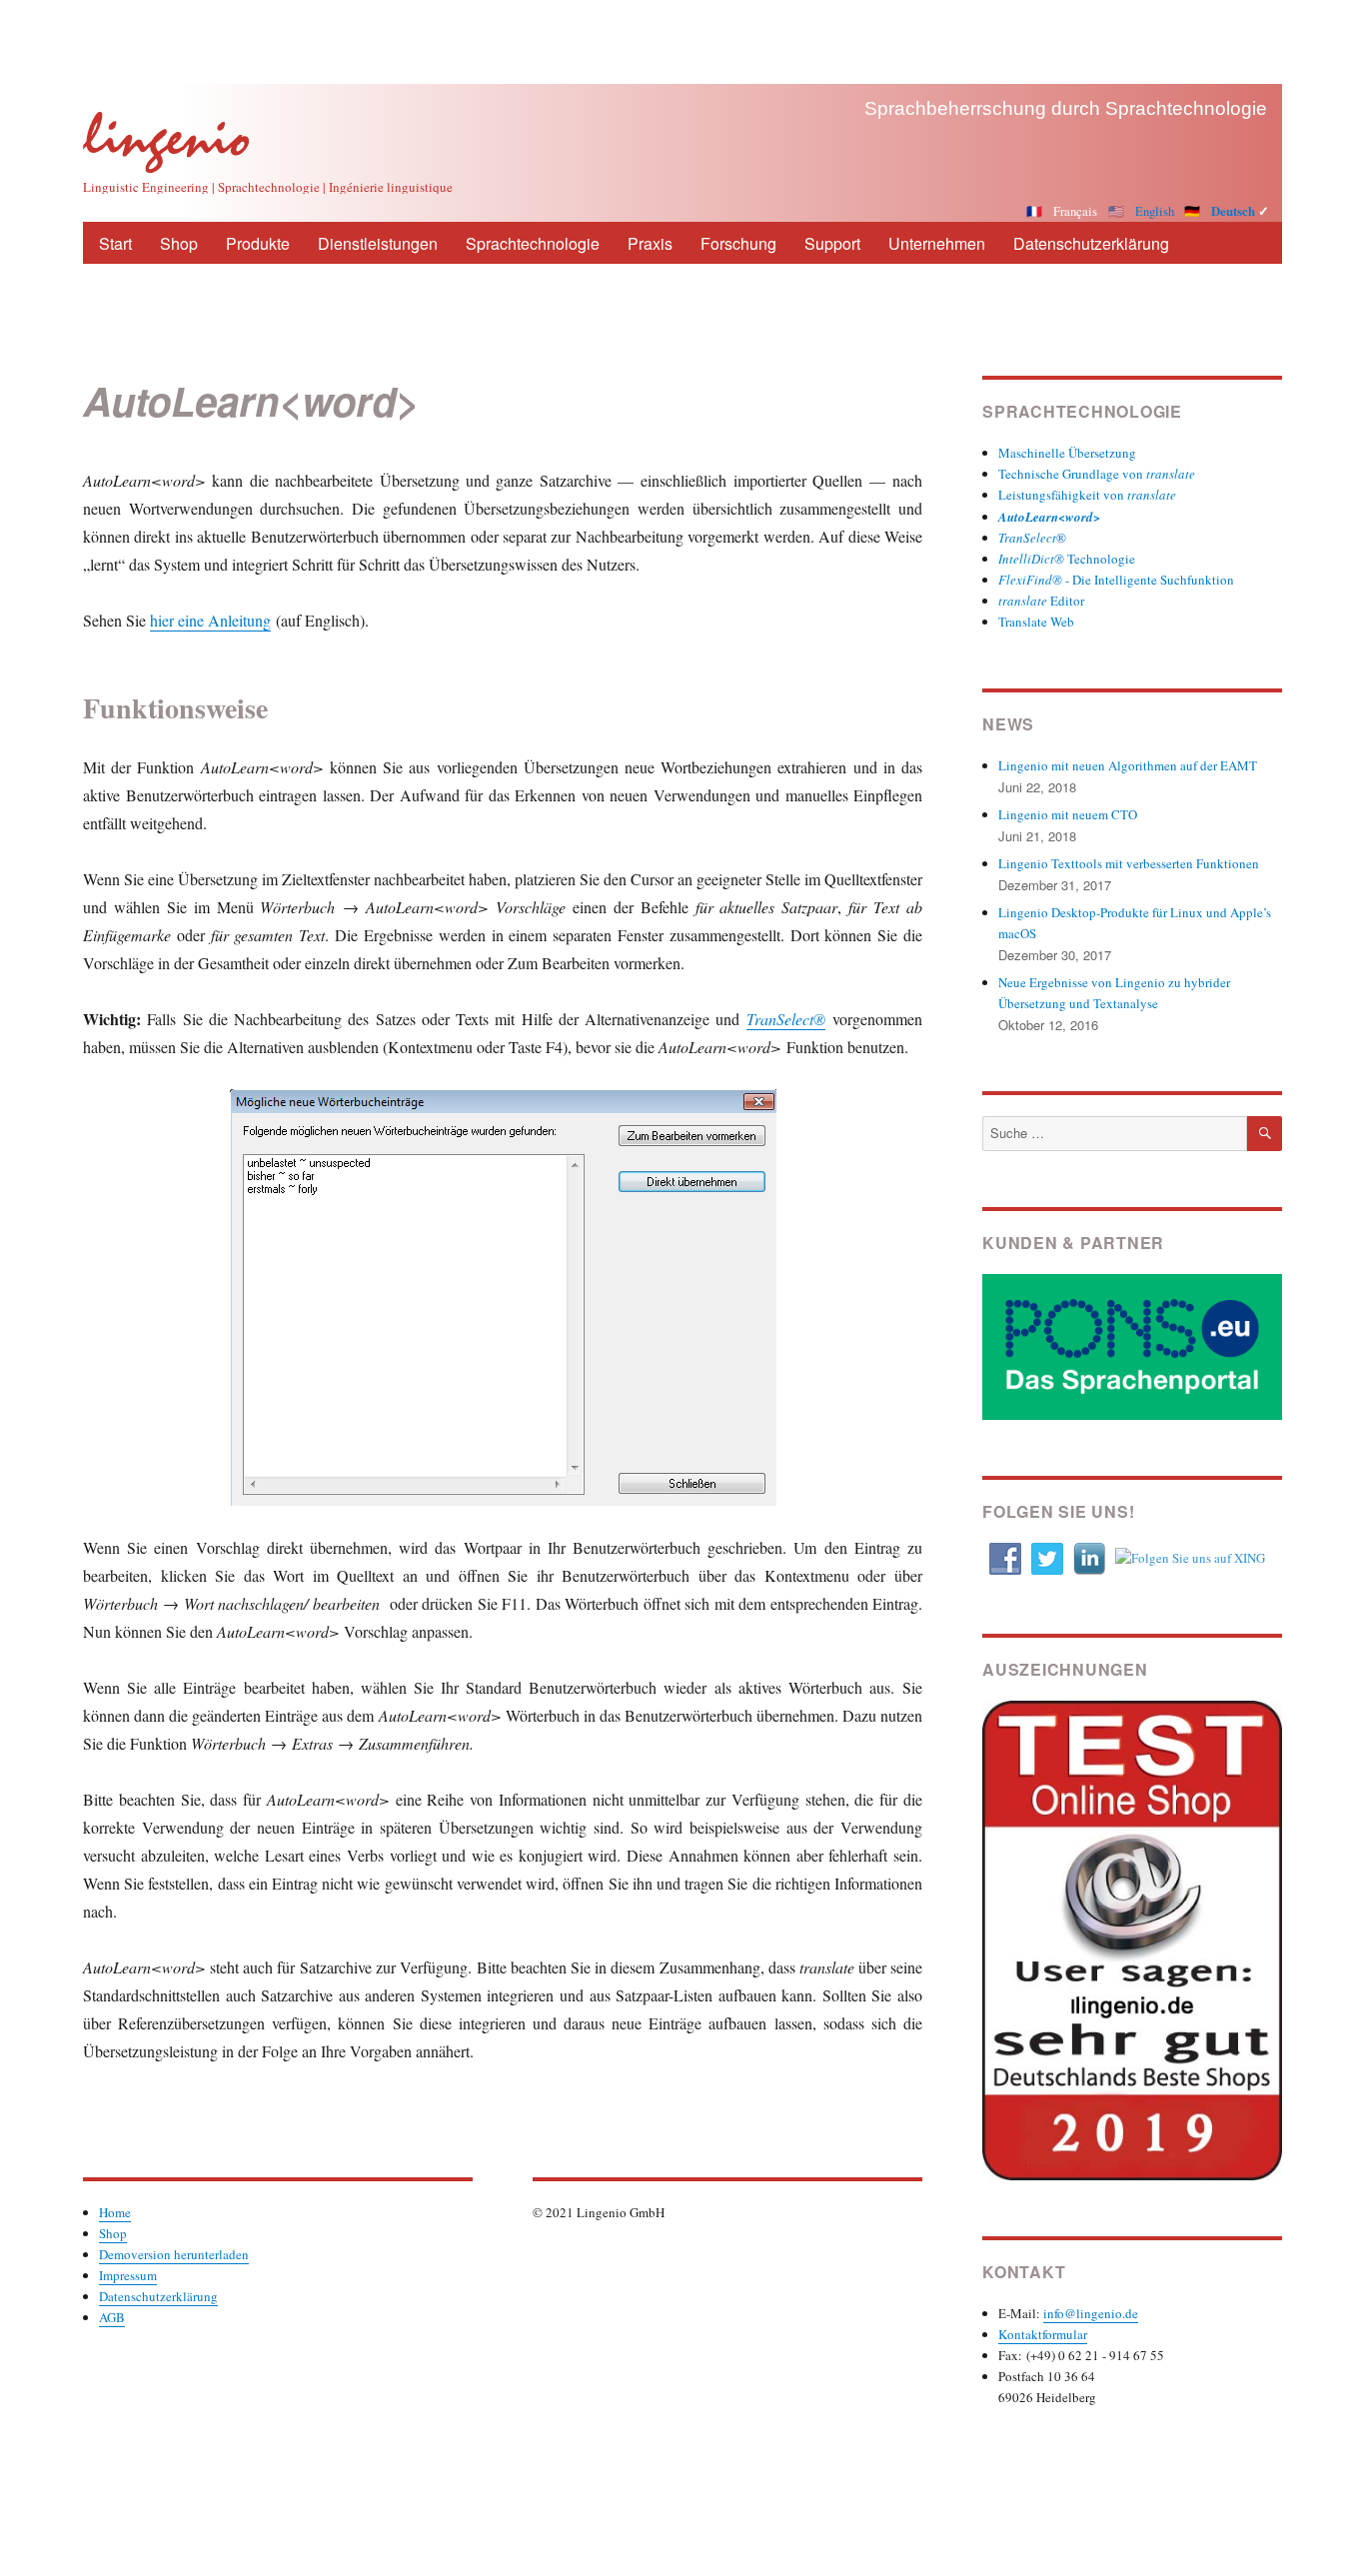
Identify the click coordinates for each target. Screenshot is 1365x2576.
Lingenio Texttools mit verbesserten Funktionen (1129, 863)
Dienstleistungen (378, 243)
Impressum (128, 2275)
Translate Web (1036, 622)
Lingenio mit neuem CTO (1068, 814)
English (1155, 211)
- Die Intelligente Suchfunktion (1116, 580)
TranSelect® (786, 1019)
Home (115, 2212)
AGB (112, 2317)
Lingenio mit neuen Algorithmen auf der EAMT (1128, 765)
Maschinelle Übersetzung (1067, 453)
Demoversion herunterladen (174, 2254)
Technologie (1067, 559)
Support (832, 243)
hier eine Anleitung (210, 620)
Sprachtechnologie (533, 243)
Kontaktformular (1043, 2334)
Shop (179, 243)
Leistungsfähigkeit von (1087, 495)
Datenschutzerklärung (1091, 243)
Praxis (650, 243)
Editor (1041, 601)
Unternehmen (937, 243)
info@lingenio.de (1091, 2313)
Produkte (258, 243)
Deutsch (1233, 211)
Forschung (738, 243)
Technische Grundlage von (1097, 474)
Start (115, 243)
